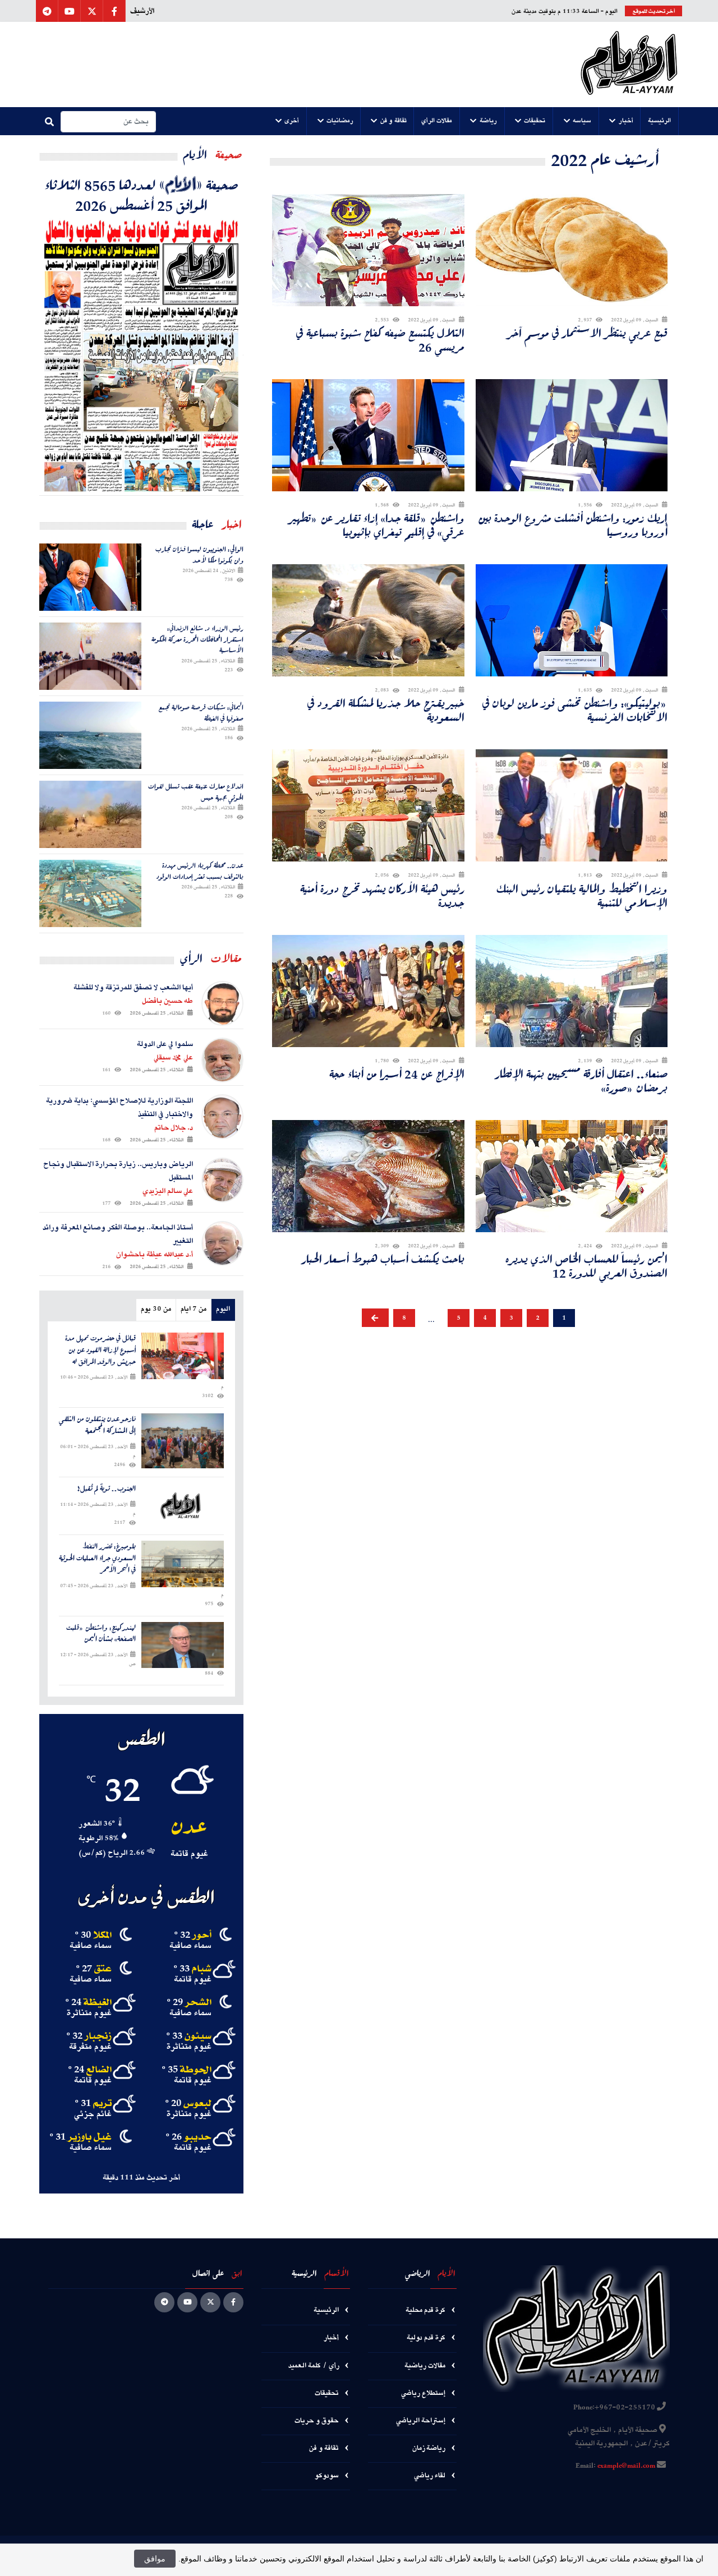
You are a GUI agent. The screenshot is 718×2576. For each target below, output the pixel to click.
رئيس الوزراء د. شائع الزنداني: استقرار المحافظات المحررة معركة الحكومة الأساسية (197, 639)
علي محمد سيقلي (173, 1058)
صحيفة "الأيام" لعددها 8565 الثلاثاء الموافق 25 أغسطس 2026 (142, 195)
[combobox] (108, 122)
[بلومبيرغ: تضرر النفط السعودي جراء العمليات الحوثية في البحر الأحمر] (183, 1564)
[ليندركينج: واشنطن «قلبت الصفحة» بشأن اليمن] (183, 1645)
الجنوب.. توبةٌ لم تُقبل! (107, 1489)
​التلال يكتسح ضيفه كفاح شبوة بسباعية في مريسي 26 (380, 340)
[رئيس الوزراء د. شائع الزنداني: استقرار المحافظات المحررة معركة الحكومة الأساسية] (90, 656)
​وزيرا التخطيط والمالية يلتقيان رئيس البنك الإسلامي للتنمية (582, 896)
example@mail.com (626, 2466)
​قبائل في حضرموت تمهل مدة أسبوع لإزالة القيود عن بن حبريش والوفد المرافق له (100, 1350)
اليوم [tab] (223, 1309)
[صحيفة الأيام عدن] (629, 64)
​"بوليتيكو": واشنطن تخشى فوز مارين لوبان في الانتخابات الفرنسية (575, 710)
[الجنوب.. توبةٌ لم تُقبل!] (183, 1506)
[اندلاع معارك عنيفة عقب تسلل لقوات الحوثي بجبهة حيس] (90, 814)
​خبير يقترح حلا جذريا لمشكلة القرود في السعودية (386, 710)
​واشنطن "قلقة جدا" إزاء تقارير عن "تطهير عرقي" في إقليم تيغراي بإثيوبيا (377, 525)
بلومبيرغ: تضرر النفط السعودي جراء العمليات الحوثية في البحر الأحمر (97, 1558)
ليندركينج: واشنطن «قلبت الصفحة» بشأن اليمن (101, 1634)
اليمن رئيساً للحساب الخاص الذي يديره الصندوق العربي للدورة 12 (586, 1266)
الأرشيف (142, 11)
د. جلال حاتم (174, 1128)
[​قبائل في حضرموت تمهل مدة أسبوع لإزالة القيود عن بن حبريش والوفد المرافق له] (183, 1356)
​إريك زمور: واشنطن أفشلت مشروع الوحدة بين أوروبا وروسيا (573, 525)
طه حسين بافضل (167, 1001)
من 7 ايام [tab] (194, 1309)
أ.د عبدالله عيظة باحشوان (155, 1255)
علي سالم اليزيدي (168, 1191)
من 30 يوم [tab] (156, 1309)
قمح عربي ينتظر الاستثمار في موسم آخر (587, 333)
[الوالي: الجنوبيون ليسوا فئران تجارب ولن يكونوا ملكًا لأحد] (90, 577)
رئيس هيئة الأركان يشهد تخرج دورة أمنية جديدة (382, 896)
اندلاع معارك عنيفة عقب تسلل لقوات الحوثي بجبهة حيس (196, 792)
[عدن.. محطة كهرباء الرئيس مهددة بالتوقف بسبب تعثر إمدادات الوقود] (90, 893)
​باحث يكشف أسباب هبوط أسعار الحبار (383, 1259)
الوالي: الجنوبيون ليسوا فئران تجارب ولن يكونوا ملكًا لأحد (199, 554)
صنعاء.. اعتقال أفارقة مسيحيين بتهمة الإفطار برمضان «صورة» (581, 1081)
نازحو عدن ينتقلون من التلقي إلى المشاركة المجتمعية (97, 1425)
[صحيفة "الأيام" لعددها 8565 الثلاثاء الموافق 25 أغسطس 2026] (141, 355)
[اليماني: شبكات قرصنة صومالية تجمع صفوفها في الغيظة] (90, 735)
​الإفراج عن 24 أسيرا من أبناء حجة (397, 1074)
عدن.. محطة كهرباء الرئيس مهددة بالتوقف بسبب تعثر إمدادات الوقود (200, 871)
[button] (660, 121)
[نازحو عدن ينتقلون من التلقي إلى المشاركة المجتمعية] (183, 1441)
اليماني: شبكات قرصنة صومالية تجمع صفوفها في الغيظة (201, 713)
